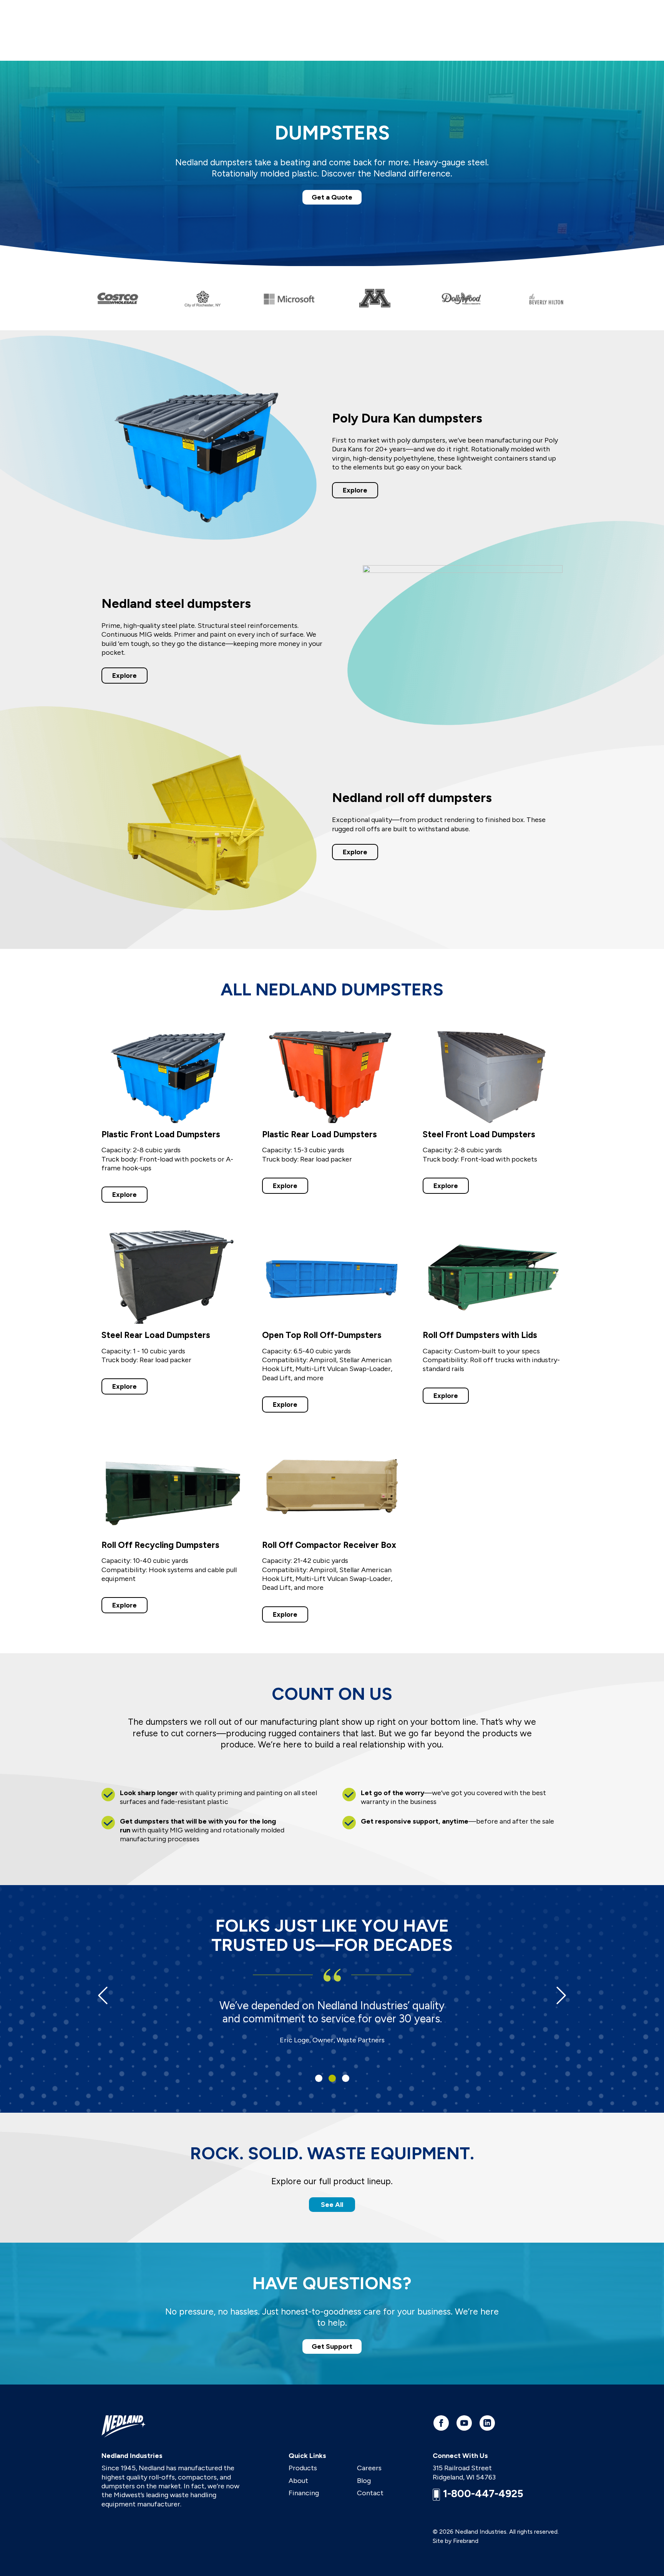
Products (303, 2468)
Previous (103, 1995)
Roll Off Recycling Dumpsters (160, 1545)
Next (561, 1995)
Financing (304, 2493)
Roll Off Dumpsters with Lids (480, 1335)
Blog (364, 2481)
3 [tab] (346, 2078)
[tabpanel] (332, 2015)
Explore (355, 490)
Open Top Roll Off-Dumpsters (322, 1335)
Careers (369, 2468)
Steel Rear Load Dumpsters (156, 1335)
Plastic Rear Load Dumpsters (320, 1134)
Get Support (332, 2346)
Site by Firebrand (456, 2541)
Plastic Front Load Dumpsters (161, 1134)
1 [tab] (319, 2078)
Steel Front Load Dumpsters (479, 1134)
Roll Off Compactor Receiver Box (329, 1545)
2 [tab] (332, 2078)
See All (332, 2205)
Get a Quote (332, 197)
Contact (370, 2493)
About (298, 2481)
